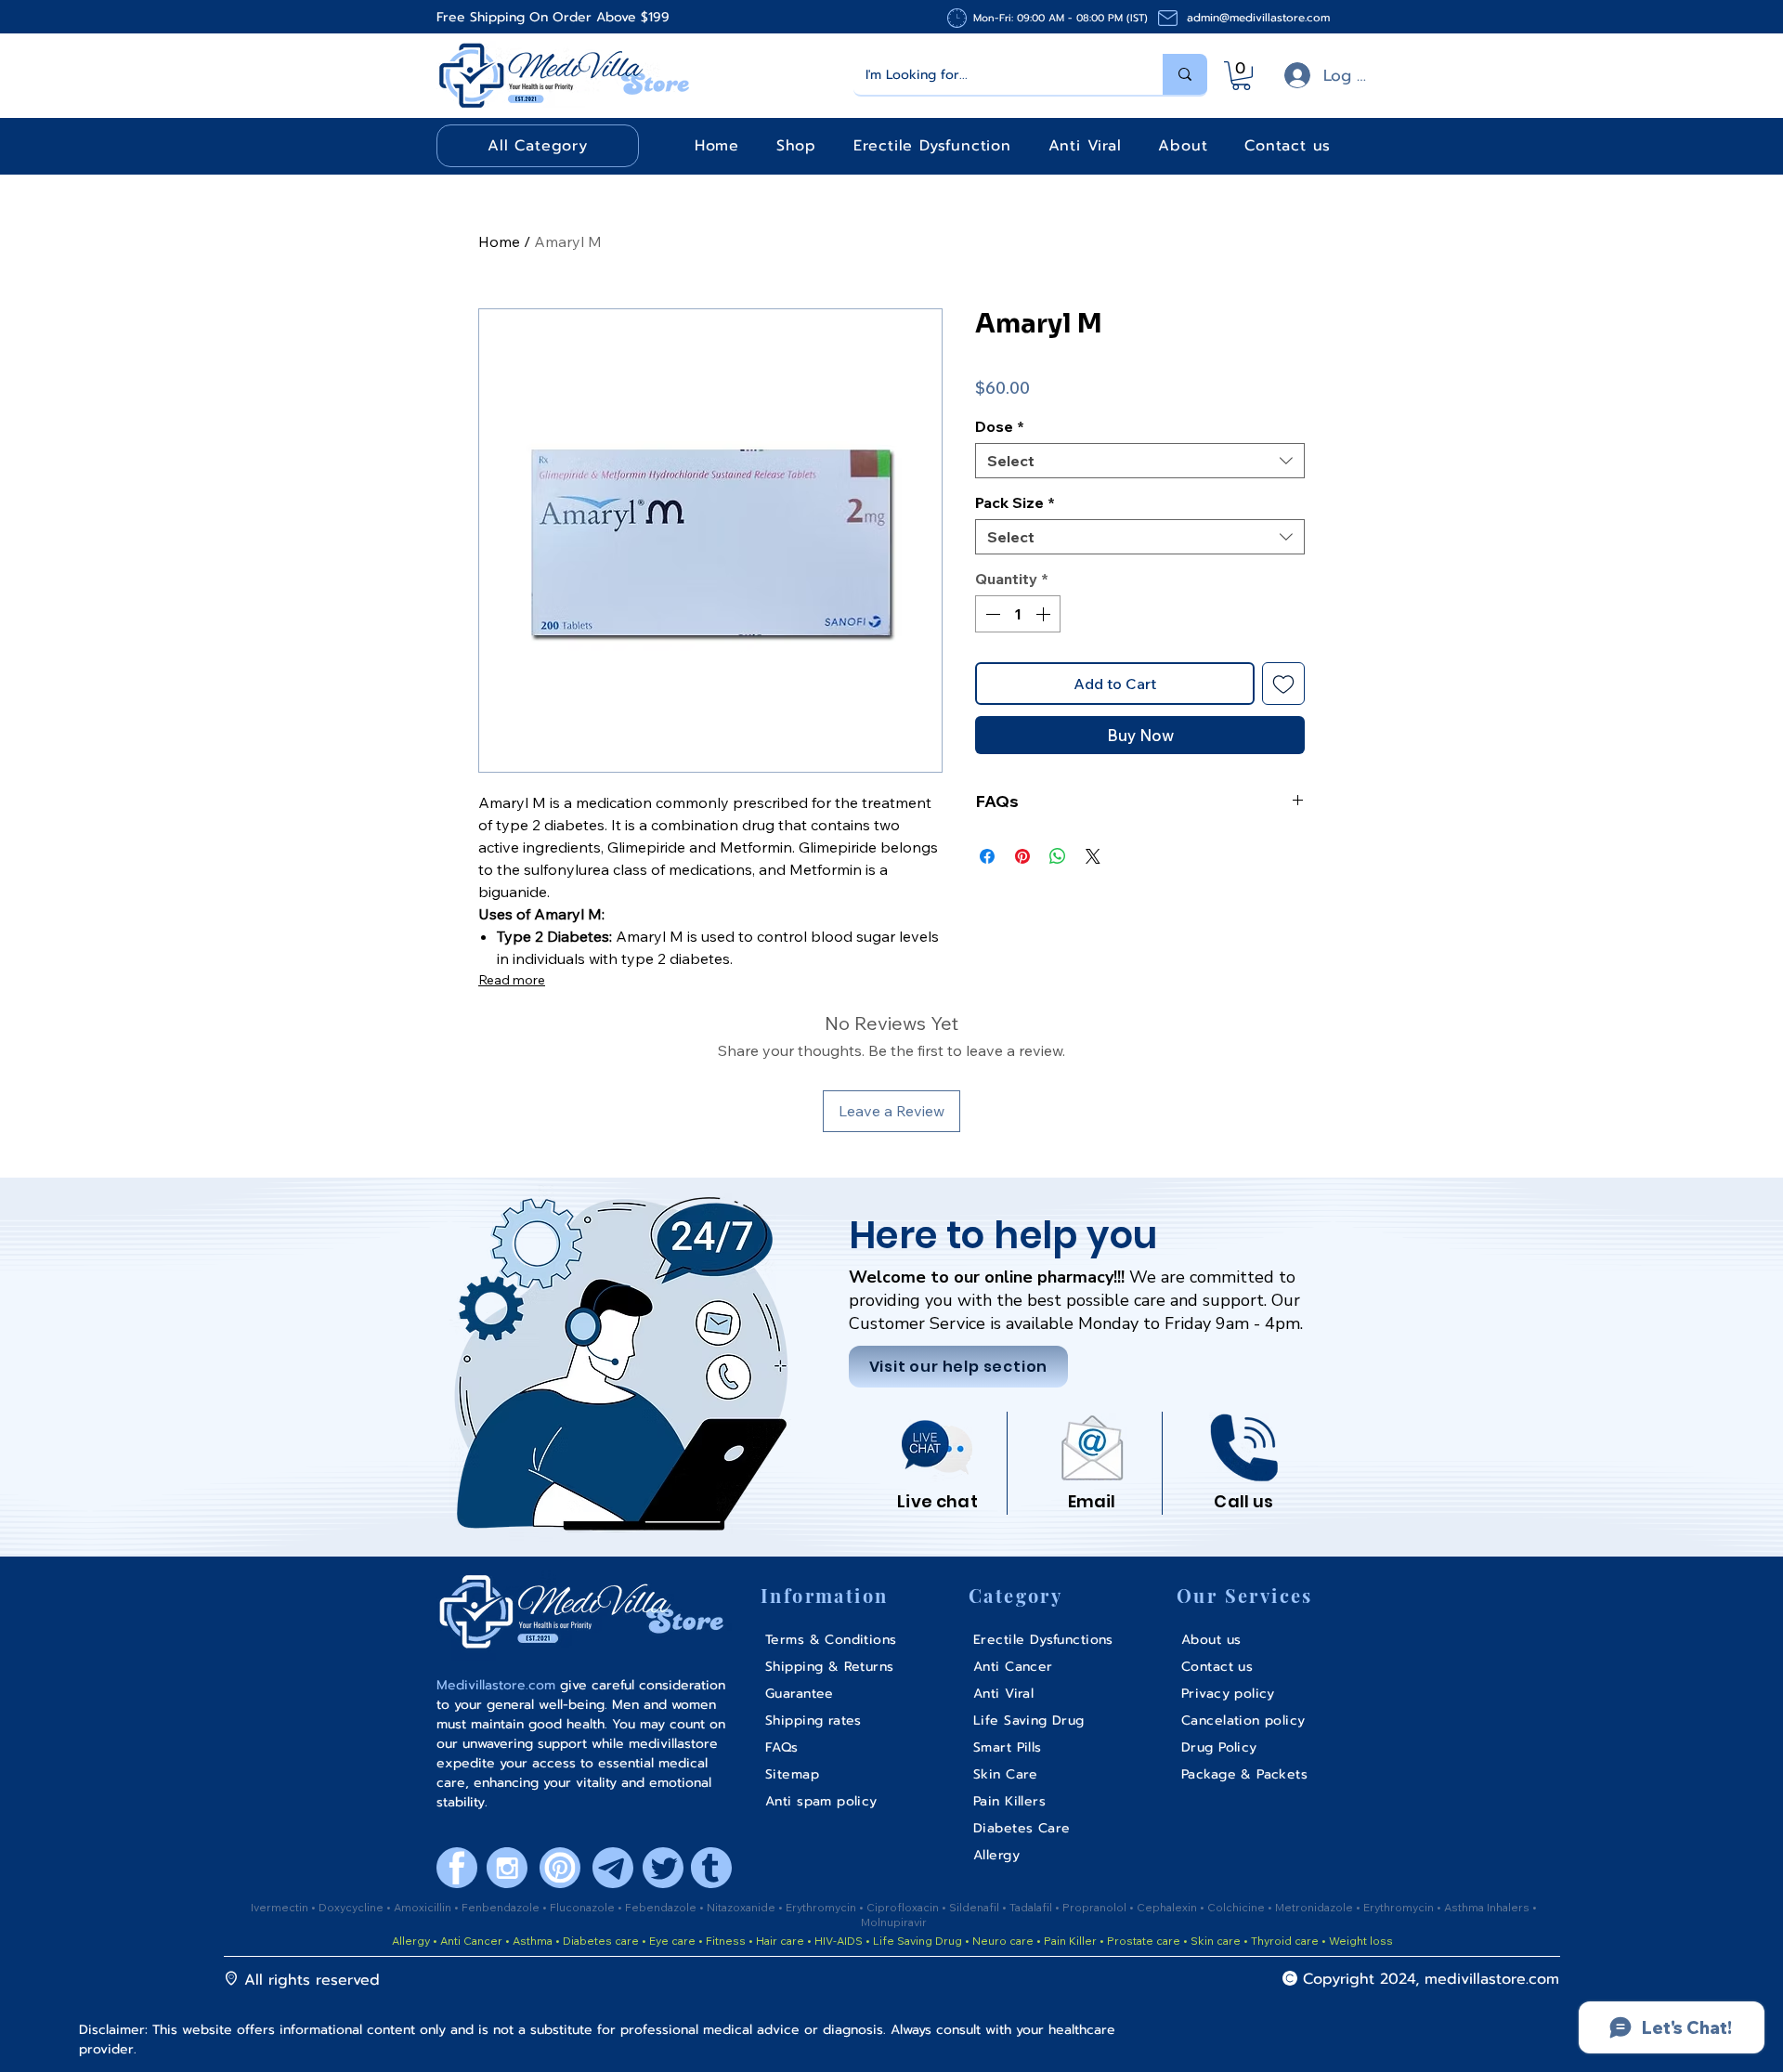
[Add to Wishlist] (1283, 684)
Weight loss (1361, 1941)
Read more (512, 980)
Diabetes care (599, 1941)
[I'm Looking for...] (1185, 74)
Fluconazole (584, 1907)
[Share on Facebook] (987, 856)
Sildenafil (976, 1907)
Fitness (726, 1941)
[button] (1241, 76)
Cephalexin (1168, 1907)
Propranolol (1096, 1907)
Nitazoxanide (742, 1907)
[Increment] (1045, 614)
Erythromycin (822, 1907)
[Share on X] (1093, 856)
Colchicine (1237, 1907)
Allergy (411, 1941)
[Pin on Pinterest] (1022, 856)
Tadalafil (1032, 1907)
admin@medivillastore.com (1258, 18)
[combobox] (1140, 461)
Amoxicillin (424, 1907)
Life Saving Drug (918, 1941)
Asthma (533, 1941)
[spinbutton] (1018, 614)
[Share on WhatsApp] (1058, 856)
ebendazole (665, 1907)
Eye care (671, 1941)
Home (499, 241)
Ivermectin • (283, 1907)
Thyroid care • (1288, 1941)
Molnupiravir (894, 1922)
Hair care (780, 1941)
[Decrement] (991, 614)
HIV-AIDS (839, 1941)
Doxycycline (351, 1907)
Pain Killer (1069, 1941)
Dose (1000, 426)
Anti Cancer (473, 1941)
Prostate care (1145, 1941)
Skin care (1217, 1941)
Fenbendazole (502, 1907)
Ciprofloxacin (904, 1907)
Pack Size (1015, 502)
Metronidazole (1315, 1907)
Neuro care (1002, 1941)
